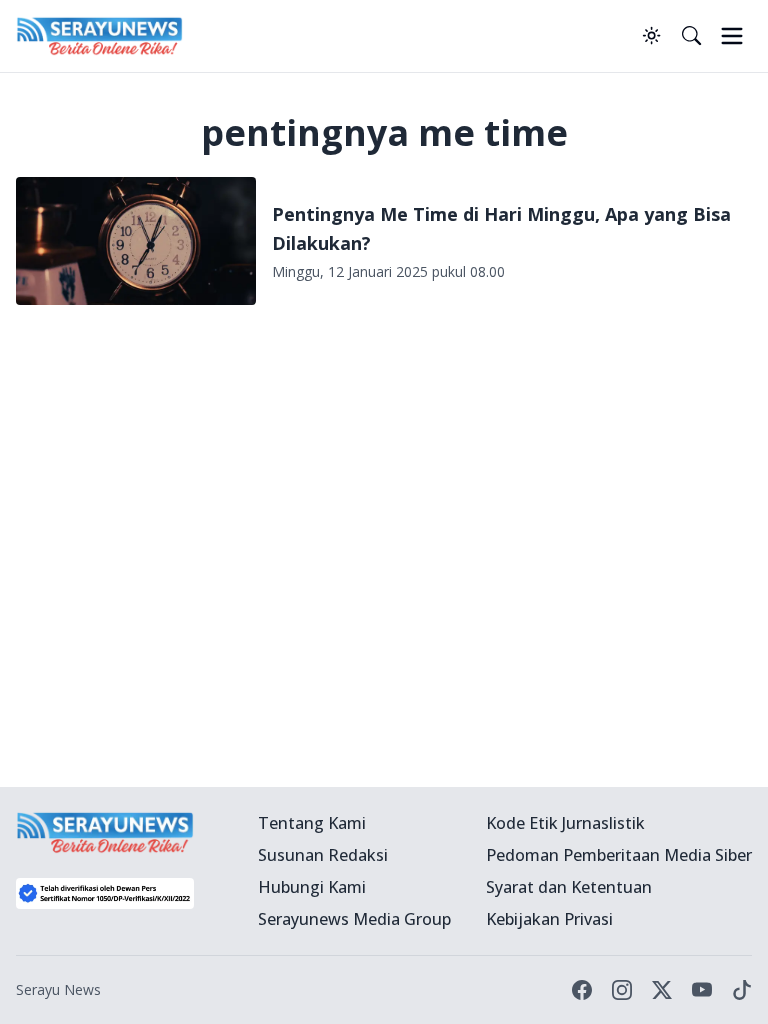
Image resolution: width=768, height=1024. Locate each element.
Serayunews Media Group (354, 919)
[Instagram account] (622, 990)
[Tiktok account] (742, 990)
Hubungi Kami (312, 887)
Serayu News (58, 989)
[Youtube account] (702, 990)
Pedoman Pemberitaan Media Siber (619, 855)
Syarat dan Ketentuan (569, 887)
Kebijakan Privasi (549, 919)
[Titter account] (662, 990)
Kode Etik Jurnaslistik (565, 823)
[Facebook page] (582, 990)
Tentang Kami (312, 823)
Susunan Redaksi (323, 855)
